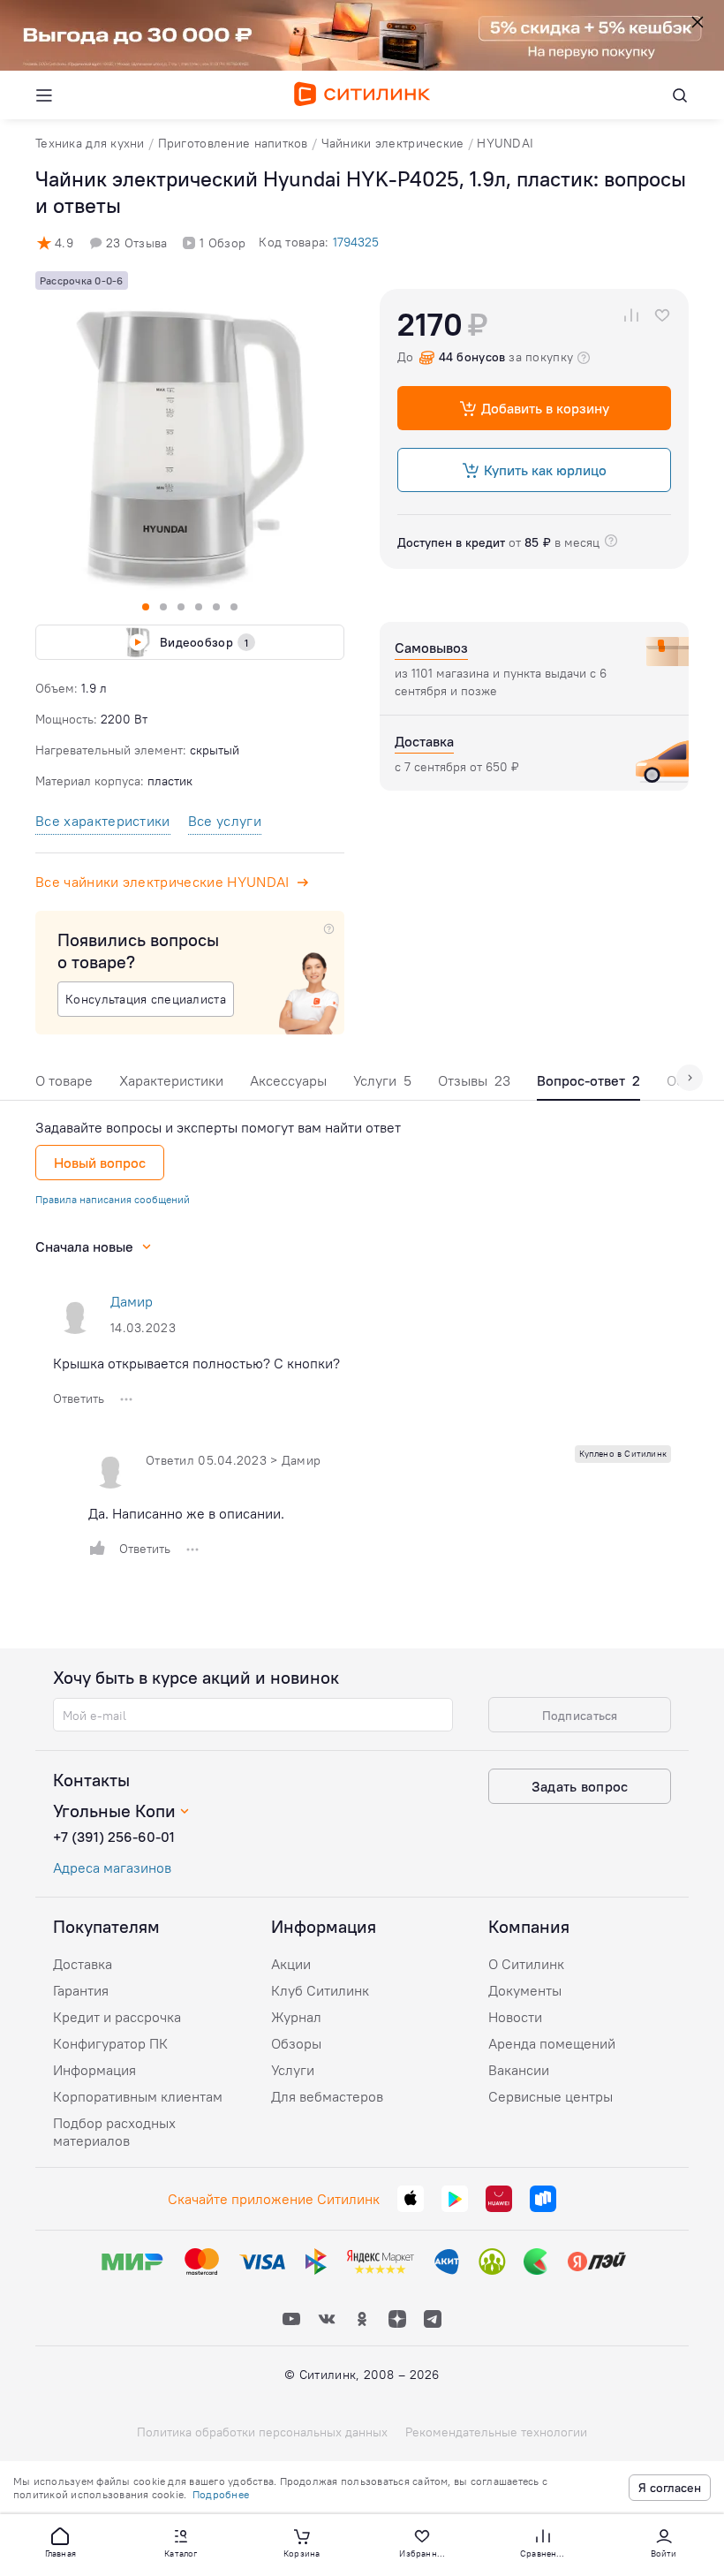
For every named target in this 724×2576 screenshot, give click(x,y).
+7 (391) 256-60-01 (114, 1837)
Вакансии (519, 2070)
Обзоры (296, 2043)
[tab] (64, 1085)
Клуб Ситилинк (320, 1990)
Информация (94, 2070)
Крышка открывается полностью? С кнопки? (196, 1363)
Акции (291, 1964)
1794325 (356, 242)
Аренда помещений (552, 2043)
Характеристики (171, 1080)
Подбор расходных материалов (114, 2132)
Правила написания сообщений (113, 1199)
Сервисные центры (551, 2096)
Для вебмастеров (327, 2096)
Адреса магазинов (112, 1868)
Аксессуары (288, 1080)
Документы (525, 1990)
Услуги (382, 1080)
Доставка (83, 1964)
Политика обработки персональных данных (262, 2432)
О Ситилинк (526, 1964)
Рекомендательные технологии (496, 2432)
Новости (515, 2017)
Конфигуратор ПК (110, 2043)
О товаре (64, 1080)
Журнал (296, 2017)
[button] (60, 2542)
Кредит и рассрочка (117, 2017)
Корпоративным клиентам (138, 2096)
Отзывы (474, 1080)
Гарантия (81, 1990)
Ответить (79, 1398)
